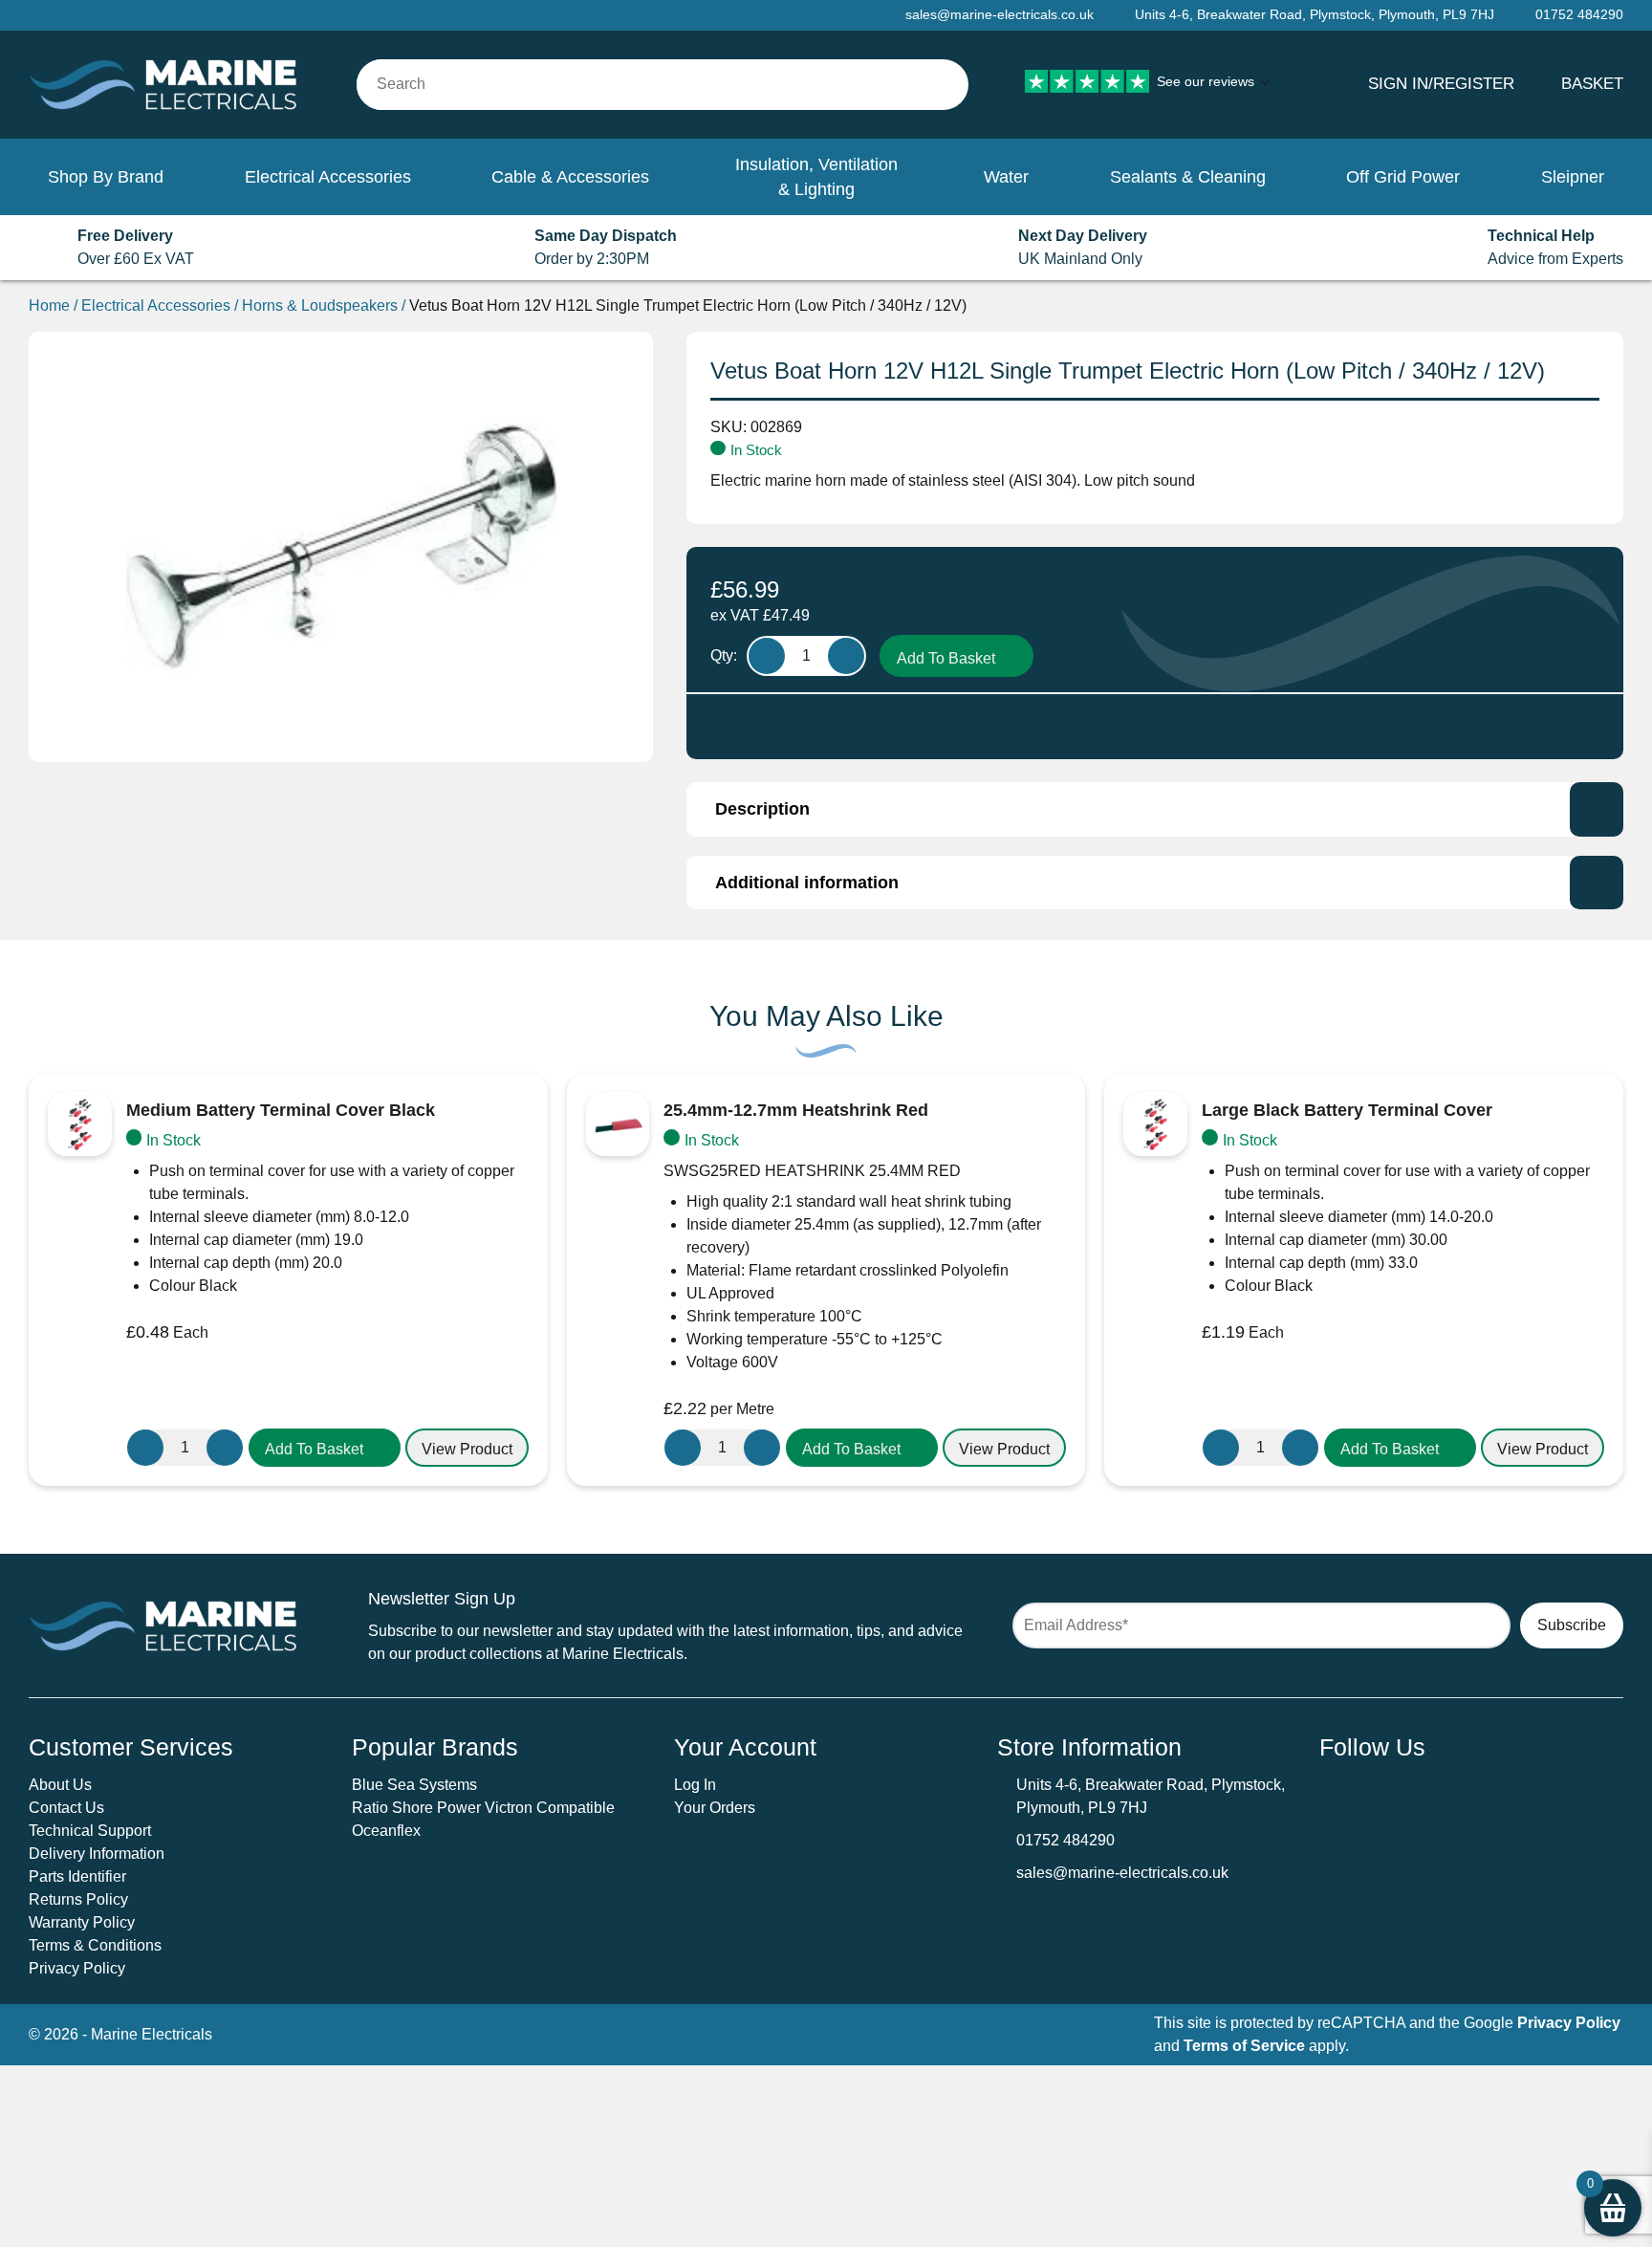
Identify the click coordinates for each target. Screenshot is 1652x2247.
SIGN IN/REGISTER (1441, 83)
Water (1006, 177)
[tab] (1155, 809)
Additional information (807, 883)
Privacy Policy (77, 1968)
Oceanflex (386, 1831)
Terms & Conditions (95, 1945)
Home (49, 305)
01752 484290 (1065, 1840)
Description (762, 809)
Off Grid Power (1403, 177)
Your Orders (715, 1808)
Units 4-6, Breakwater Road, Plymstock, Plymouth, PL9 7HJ (1315, 14)
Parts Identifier (77, 1876)
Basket (1592, 83)
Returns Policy (78, 1899)
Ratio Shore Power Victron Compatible (483, 1808)
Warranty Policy (82, 1922)
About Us (60, 1785)
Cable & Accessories (570, 177)
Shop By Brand (106, 177)
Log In (695, 1785)
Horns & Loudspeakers (320, 305)
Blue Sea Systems (414, 1785)
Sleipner (1573, 177)
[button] (325, 1448)
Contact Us (66, 1808)
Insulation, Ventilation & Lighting (816, 177)
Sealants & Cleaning (1188, 177)
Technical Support (90, 1831)
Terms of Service (1244, 2046)
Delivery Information (97, 1854)
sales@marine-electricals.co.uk (1122, 1873)
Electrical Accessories (328, 177)
